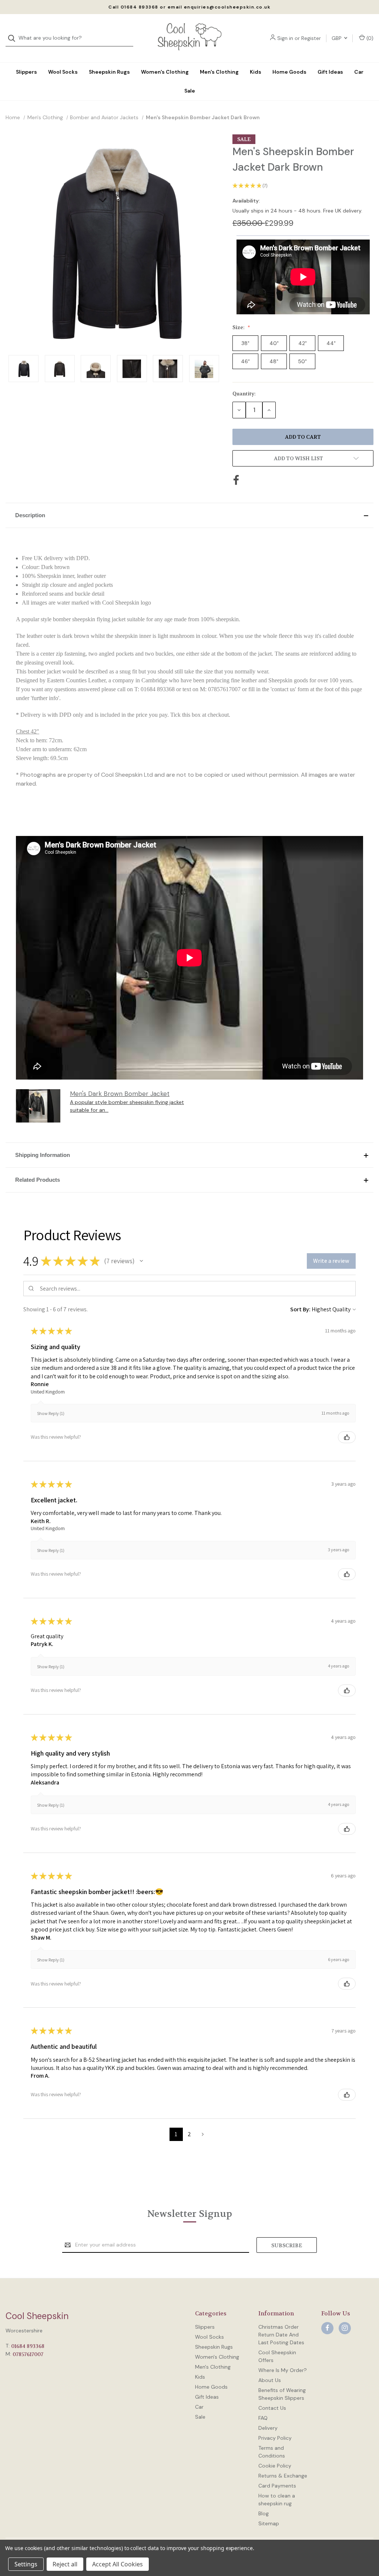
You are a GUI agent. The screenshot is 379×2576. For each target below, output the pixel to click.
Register (311, 38)
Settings (26, 2564)
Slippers (26, 72)
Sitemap (269, 2523)
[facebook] (327, 2328)
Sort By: (300, 1309)
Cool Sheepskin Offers (277, 2356)
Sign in (285, 38)
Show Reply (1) (51, 1413)
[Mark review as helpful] (347, 1437)
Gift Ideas (330, 72)
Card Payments (277, 2486)
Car (359, 72)
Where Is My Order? (283, 2370)
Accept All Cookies (118, 2564)
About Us (270, 2380)
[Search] (14, 38)
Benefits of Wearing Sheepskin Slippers (282, 2394)
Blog (264, 2513)
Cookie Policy (275, 2466)
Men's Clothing (219, 72)
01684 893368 (28, 2346)
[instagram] (345, 2328)
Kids (256, 72)
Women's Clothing (165, 72)
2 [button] (189, 2134)
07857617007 (28, 2354)
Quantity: (244, 394)
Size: (239, 327)
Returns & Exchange (283, 2476)
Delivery (268, 2428)
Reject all (65, 2564)
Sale (190, 91)
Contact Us (272, 2408)
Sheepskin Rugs (109, 72)
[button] (189, 515)
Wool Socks (63, 72)
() (369, 38)
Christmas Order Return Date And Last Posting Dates (281, 2335)
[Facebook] (236, 480)
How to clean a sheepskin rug (277, 2500)
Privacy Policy (275, 2438)
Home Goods (289, 72)
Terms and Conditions (272, 2452)
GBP (337, 38)
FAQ (263, 2418)
